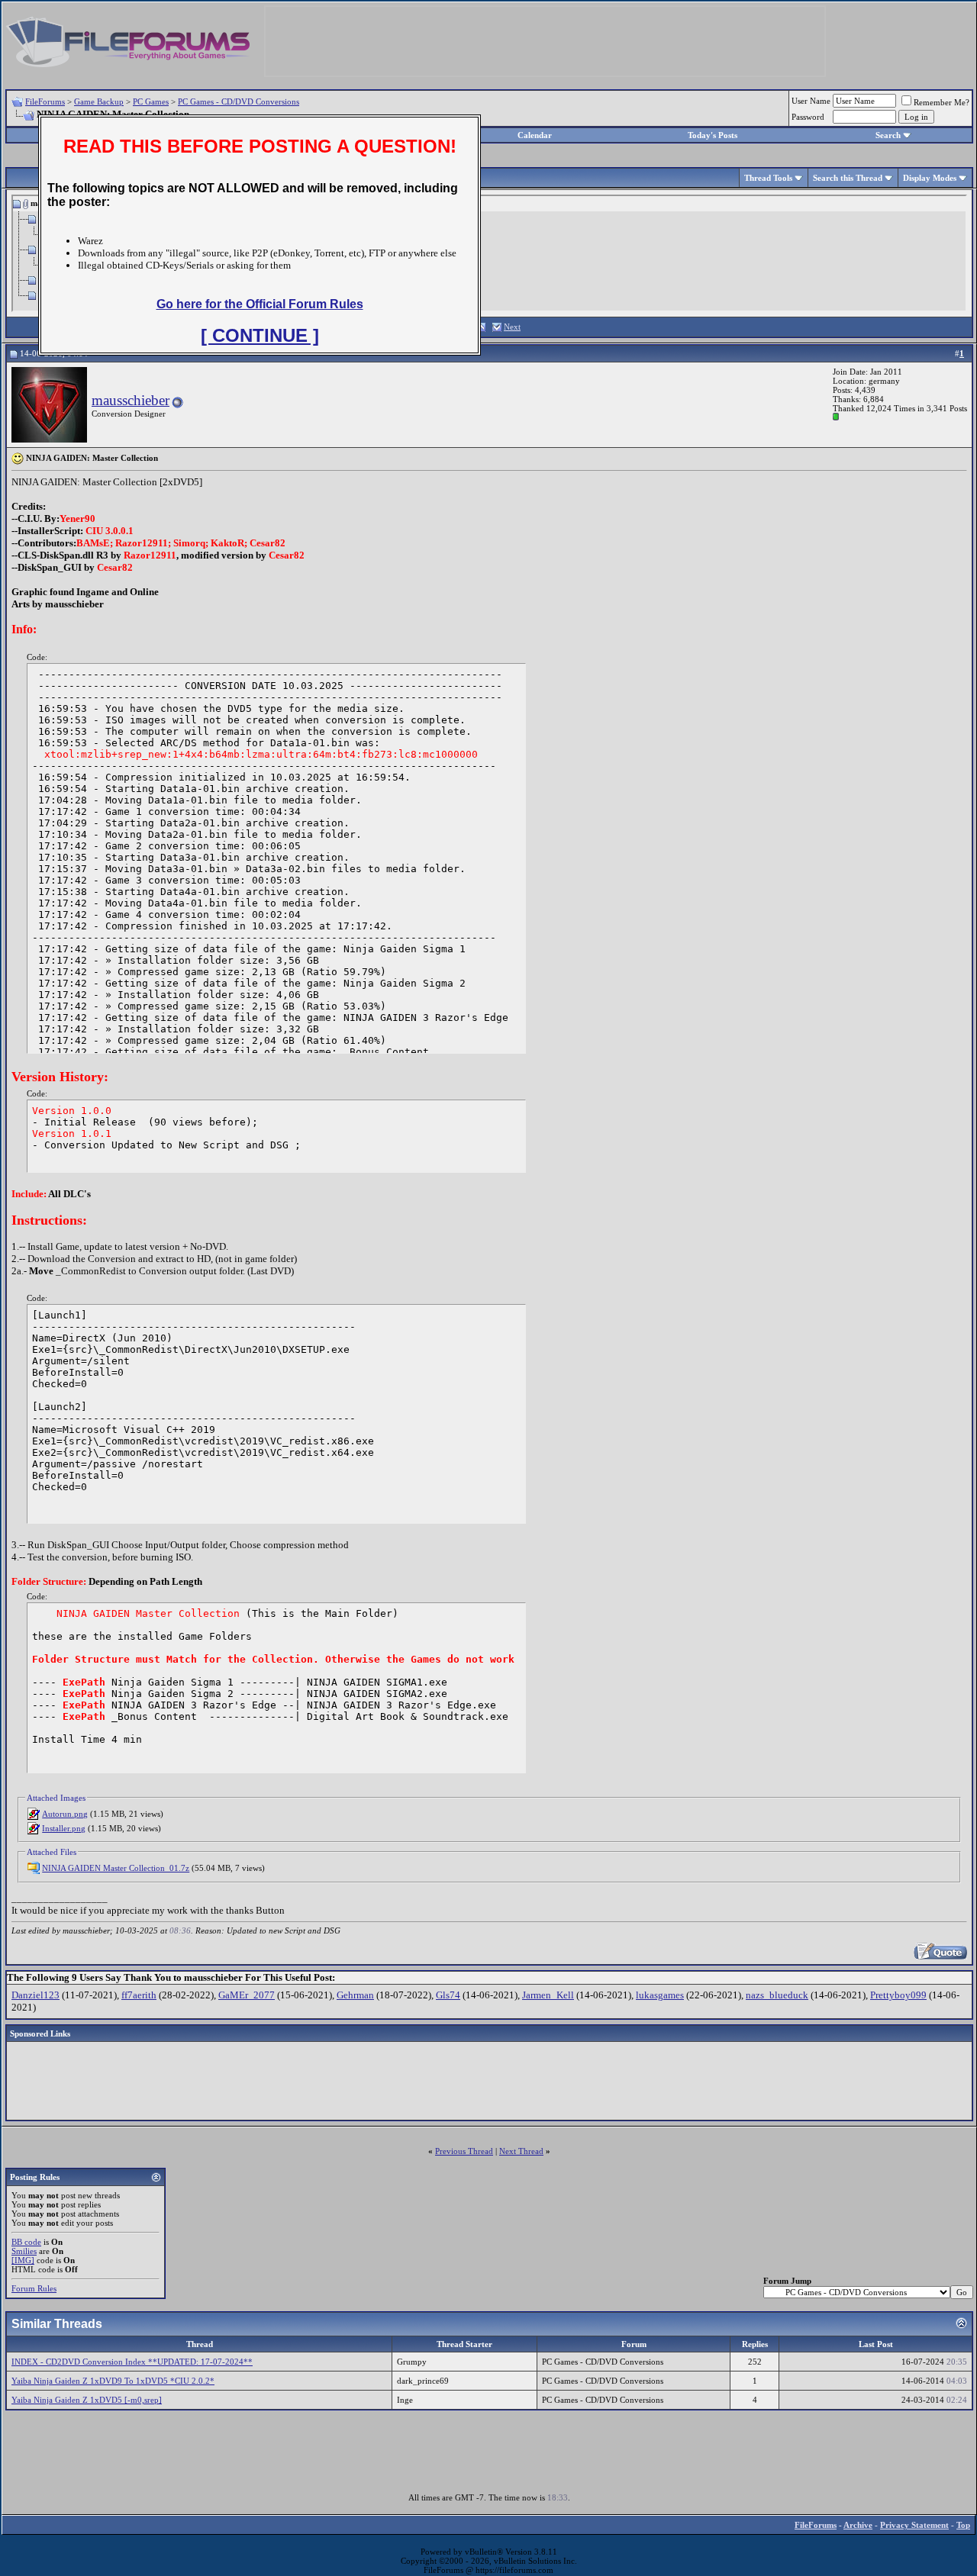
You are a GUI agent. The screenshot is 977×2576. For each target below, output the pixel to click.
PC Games (151, 101)
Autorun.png (65, 1814)
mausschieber (131, 400)
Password (808, 117)
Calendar (535, 135)
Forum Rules (34, 2288)
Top (963, 2525)
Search (888, 135)
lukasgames (660, 1995)
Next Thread (521, 2151)
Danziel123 (35, 1995)
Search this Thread (848, 178)
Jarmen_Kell (548, 1995)
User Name (811, 101)
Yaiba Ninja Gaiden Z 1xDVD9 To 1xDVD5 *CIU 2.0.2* (113, 2381)
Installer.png (64, 1828)
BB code (26, 2242)
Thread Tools (768, 178)
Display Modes (930, 178)
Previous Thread (464, 2151)
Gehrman (355, 1995)
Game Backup (99, 101)
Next (512, 327)
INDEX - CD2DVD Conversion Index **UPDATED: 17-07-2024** (132, 2362)
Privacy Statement (914, 2525)
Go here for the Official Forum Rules (260, 304)
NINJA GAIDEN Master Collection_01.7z (116, 1868)
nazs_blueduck (777, 1995)
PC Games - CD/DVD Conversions (239, 101)
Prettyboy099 (898, 1995)
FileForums (45, 101)
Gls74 (448, 1995)
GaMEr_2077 (247, 1995)
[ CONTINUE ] (260, 335)
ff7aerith (139, 1995)
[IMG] (23, 2260)
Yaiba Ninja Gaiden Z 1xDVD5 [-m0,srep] (87, 2400)
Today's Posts (713, 135)
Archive (858, 2525)
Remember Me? (942, 102)
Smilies (24, 2251)
